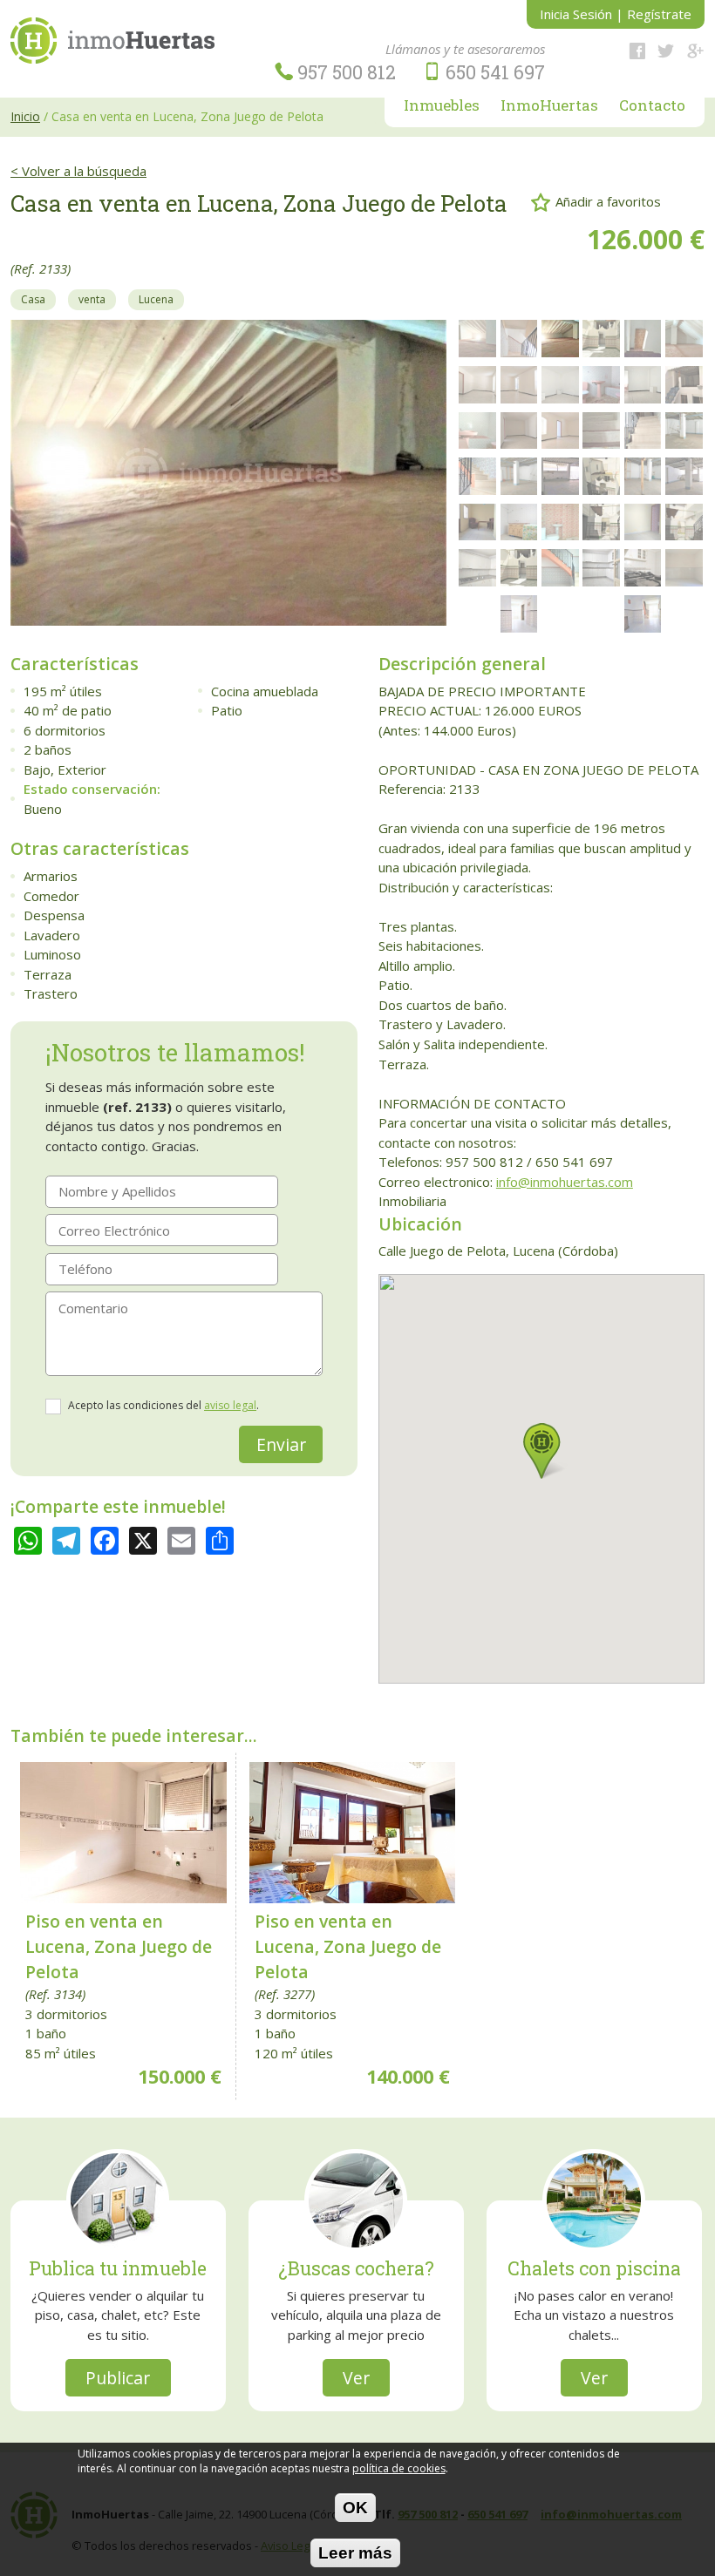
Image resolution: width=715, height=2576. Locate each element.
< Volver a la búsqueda (78, 171)
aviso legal (230, 1405)
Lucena (156, 299)
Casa (33, 299)
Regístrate (659, 14)
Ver (356, 2378)
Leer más (355, 2552)
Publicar (118, 2378)
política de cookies (399, 2468)
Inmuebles (442, 106)
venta (92, 299)
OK (355, 2507)
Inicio (25, 116)
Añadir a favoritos (608, 200)
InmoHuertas (549, 106)
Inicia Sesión (576, 14)
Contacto (652, 106)
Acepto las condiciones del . (163, 1405)
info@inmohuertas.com (565, 1182)
